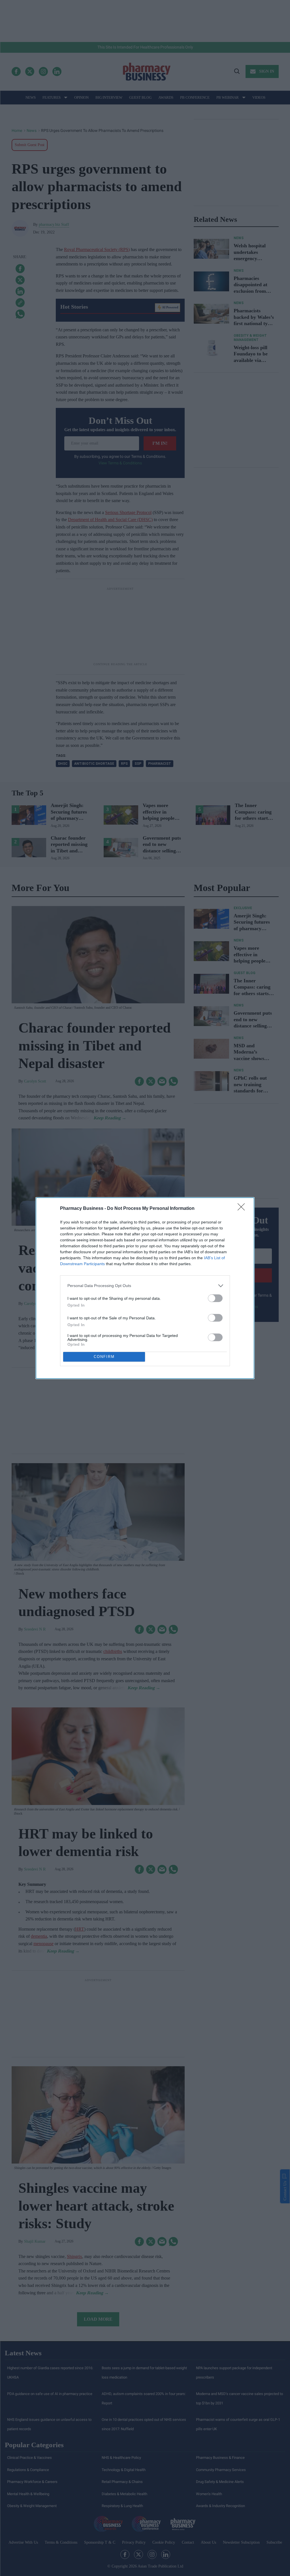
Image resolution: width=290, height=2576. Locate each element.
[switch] (215, 1298)
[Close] (243, 1209)
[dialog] (145, 1288)
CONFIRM (104, 1357)
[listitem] (145, 1286)
